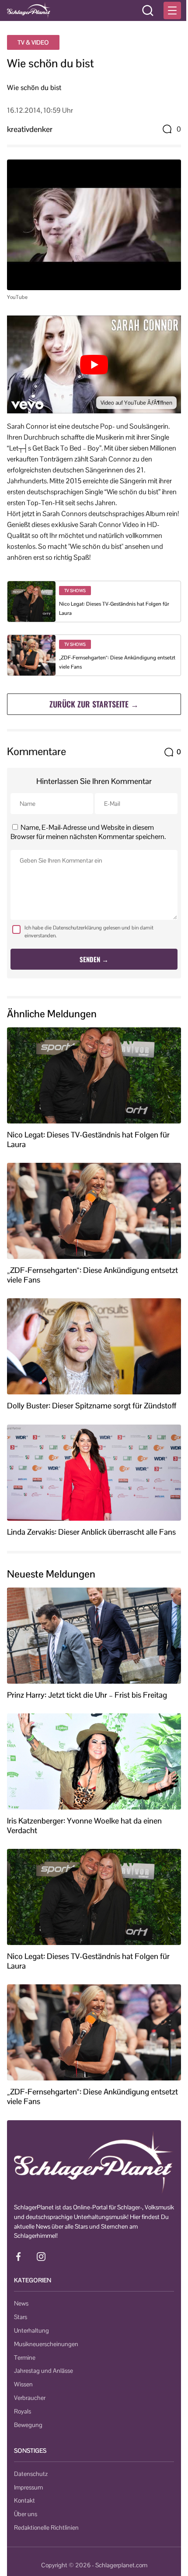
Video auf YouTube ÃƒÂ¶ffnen (136, 403)
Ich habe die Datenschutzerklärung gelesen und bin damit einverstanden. (89, 932)
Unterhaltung (31, 2330)
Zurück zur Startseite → (94, 704)
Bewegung (28, 2425)
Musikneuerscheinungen (46, 2344)
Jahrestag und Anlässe (44, 2371)
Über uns (26, 2514)
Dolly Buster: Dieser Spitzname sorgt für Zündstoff (92, 1406)
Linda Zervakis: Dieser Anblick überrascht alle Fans (91, 1532)
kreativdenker (30, 129)
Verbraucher (30, 2398)
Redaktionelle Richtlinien (46, 2527)
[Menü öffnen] (172, 10)
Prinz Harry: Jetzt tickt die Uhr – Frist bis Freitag (87, 1695)
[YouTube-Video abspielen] (94, 364)
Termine (25, 2358)
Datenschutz (31, 2474)
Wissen (23, 2384)
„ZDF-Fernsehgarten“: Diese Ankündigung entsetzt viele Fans (92, 1275)
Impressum (28, 2487)
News (21, 2303)
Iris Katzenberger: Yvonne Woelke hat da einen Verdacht (84, 1825)
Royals (23, 2411)
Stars (21, 2317)
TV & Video (33, 42)
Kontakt (24, 2500)
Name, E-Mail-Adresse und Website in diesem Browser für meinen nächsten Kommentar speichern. (88, 832)
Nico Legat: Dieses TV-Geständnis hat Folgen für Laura (88, 1139)
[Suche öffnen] (148, 10)
